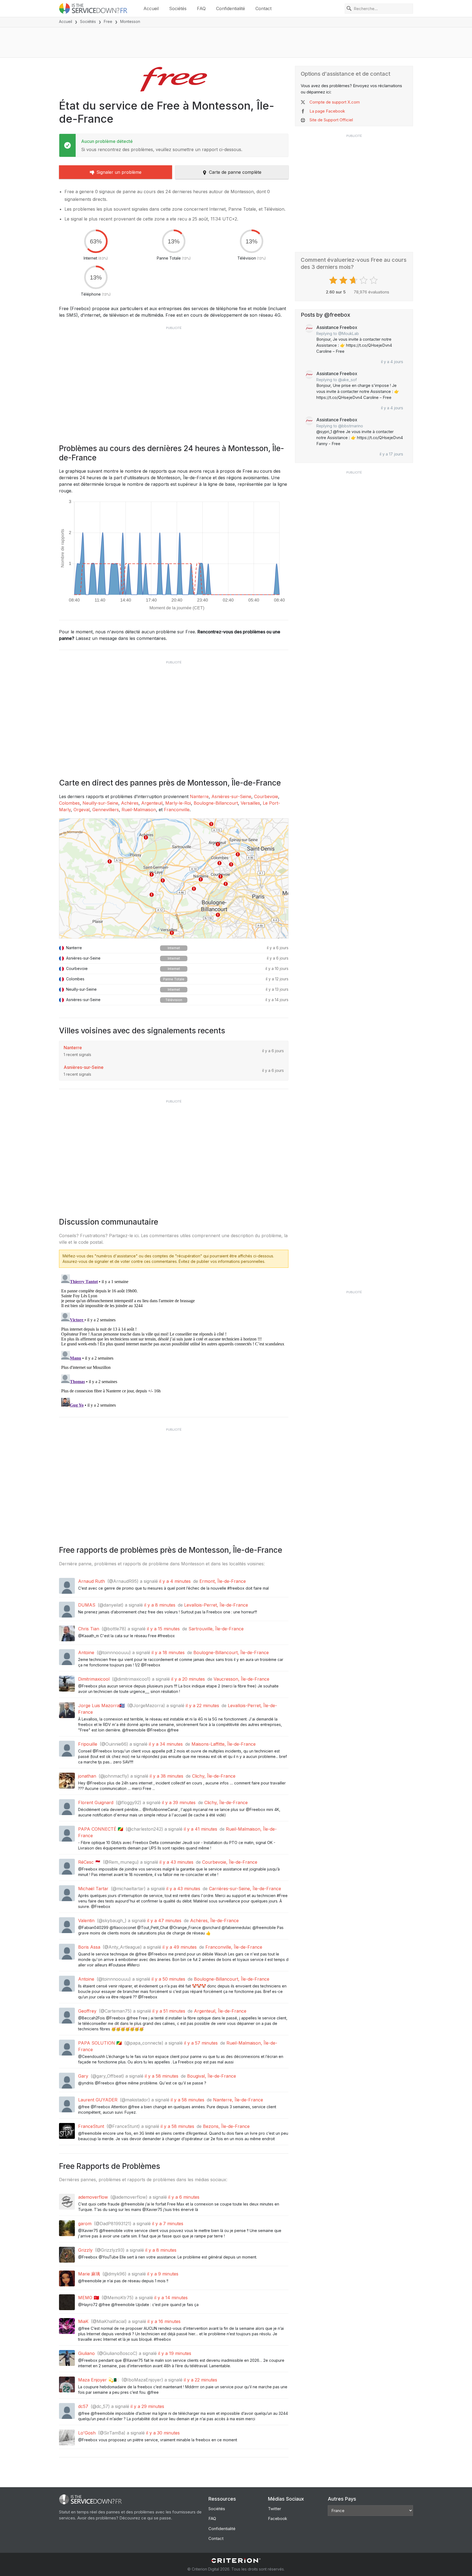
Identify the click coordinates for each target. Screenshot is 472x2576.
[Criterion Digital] (236, 2561)
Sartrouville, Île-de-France (216, 1629)
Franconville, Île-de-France (234, 1947)
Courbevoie (266, 796)
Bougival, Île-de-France (212, 2076)
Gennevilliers (106, 810)
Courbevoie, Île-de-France (230, 1862)
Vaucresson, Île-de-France (241, 1679)
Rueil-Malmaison (139, 810)
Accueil (151, 8)
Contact (263, 8)
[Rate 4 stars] (364, 280)
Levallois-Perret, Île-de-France (216, 1605)
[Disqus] (174, 1340)
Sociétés (178, 8)
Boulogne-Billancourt (216, 803)
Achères (130, 803)
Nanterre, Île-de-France (238, 2100)
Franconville (177, 810)
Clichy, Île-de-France (214, 1776)
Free (108, 21)
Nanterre (199, 796)
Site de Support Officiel (331, 120)
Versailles (250, 803)
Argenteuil (152, 803)
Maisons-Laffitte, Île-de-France (224, 1744)
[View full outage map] (174, 878)
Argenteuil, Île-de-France (220, 2011)
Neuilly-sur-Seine (100, 803)
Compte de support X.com (335, 102)
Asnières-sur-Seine (231, 796)
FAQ (201, 8)
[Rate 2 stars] (344, 280)
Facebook (278, 2518)
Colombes (69, 803)
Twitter (275, 2509)
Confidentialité (231, 8)
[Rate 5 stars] (374, 280)
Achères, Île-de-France (214, 1921)
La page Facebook (327, 111)
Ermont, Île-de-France (223, 1581)
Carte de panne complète (235, 172)
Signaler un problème (119, 172)
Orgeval (82, 810)
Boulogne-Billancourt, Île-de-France (231, 1652)
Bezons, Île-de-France (226, 2126)
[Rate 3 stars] (354, 280)
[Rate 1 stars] (334, 280)
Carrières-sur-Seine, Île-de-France (245, 1889)
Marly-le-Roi (178, 803)
